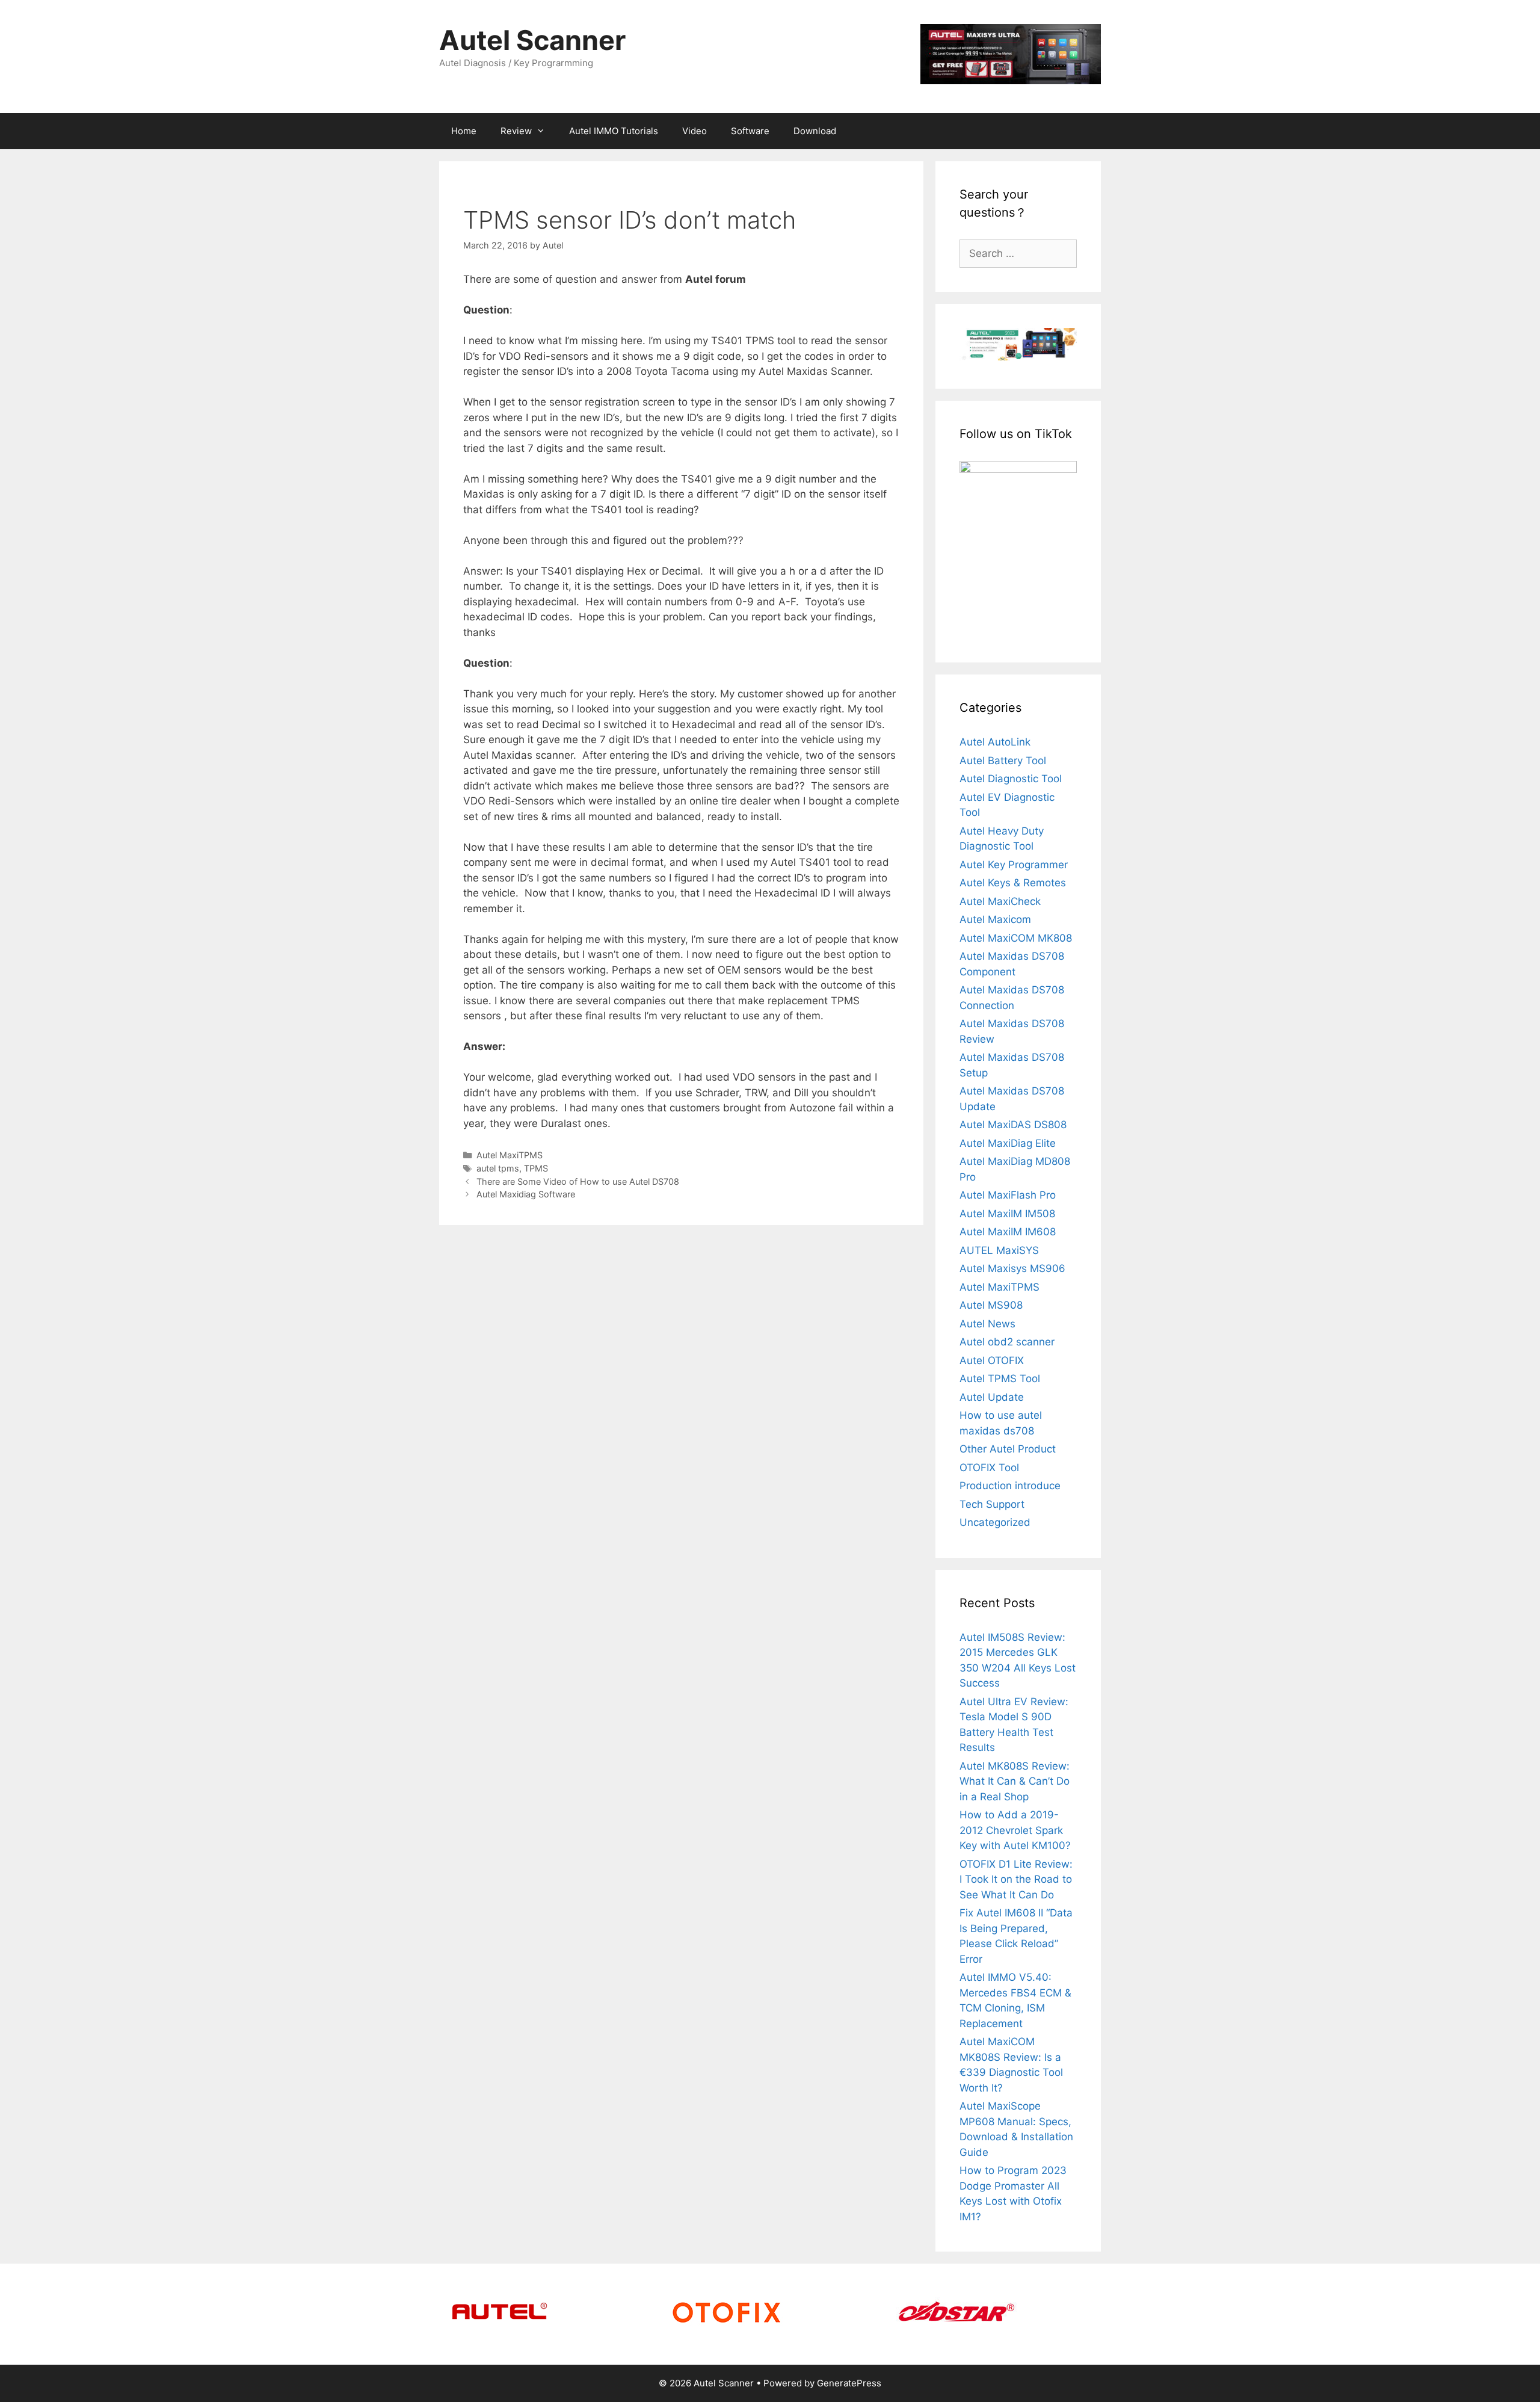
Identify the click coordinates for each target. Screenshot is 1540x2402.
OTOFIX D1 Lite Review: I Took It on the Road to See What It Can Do (1016, 1879)
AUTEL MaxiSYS (999, 1250)
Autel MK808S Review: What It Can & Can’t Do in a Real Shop (1015, 1781)
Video (695, 131)
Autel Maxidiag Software (526, 1194)
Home (464, 131)
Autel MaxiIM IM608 (1008, 1232)
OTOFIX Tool (989, 1468)
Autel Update (992, 1397)
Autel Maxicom (995, 919)
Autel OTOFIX (992, 1360)
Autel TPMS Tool (1000, 1379)
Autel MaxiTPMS (510, 1155)
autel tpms (498, 1168)
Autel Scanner (532, 40)
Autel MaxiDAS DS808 (1013, 1125)
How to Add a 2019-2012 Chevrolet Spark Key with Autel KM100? (1015, 1830)
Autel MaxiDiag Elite (1008, 1143)
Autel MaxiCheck (1000, 901)
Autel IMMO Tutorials (614, 131)
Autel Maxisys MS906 (1012, 1268)
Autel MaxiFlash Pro (1008, 1195)
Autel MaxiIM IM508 (1007, 1214)
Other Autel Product (1008, 1449)
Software (750, 131)
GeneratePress (849, 2383)
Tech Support (992, 1504)
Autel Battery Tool (1003, 761)
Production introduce (1010, 1486)
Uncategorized (995, 1522)
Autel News (987, 1324)
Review (516, 131)
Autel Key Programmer (1014, 865)
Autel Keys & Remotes (1013, 883)
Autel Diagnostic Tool (1011, 779)
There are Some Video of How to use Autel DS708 (578, 1181)
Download (815, 131)
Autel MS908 (991, 1305)
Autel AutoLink (995, 742)
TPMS (536, 1168)
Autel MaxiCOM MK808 (1016, 938)
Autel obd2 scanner (1007, 1342)
